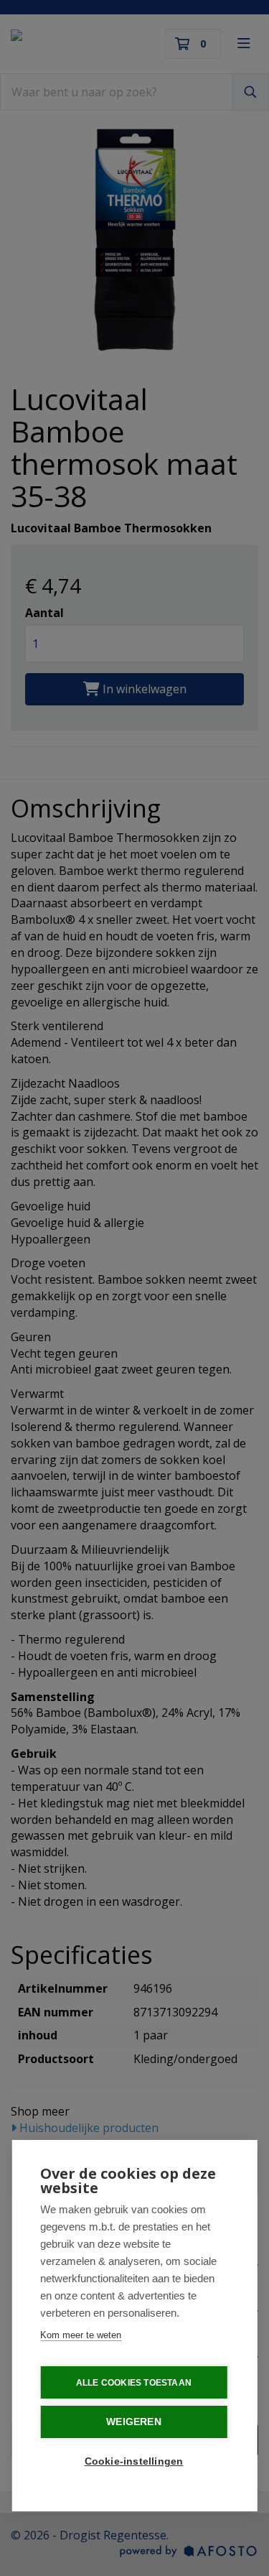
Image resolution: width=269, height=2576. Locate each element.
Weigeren (134, 2422)
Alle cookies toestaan (134, 2383)
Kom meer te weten (81, 2335)
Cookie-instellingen (134, 2461)
